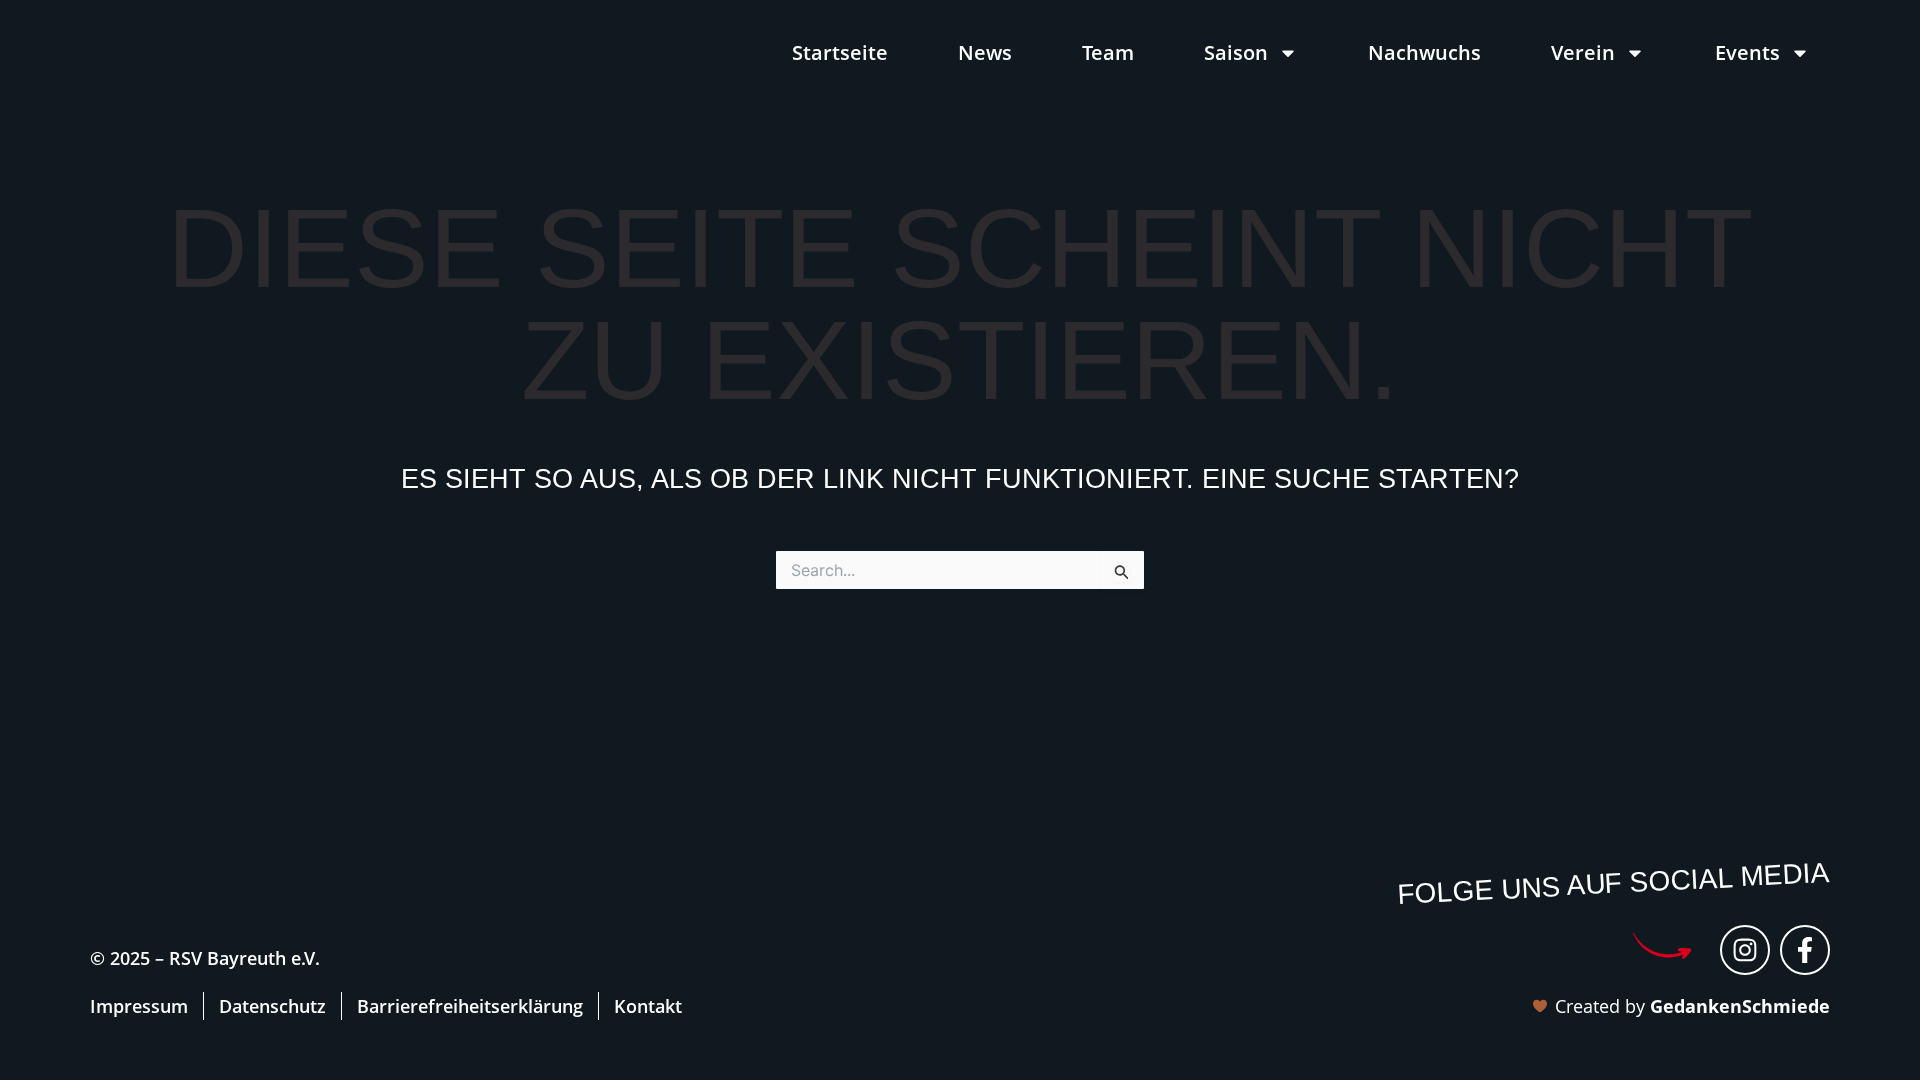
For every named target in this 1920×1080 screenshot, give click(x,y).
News (985, 53)
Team (1108, 53)
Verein (1583, 53)
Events (1747, 53)
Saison (1236, 53)
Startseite (840, 53)
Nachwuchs (1424, 53)
